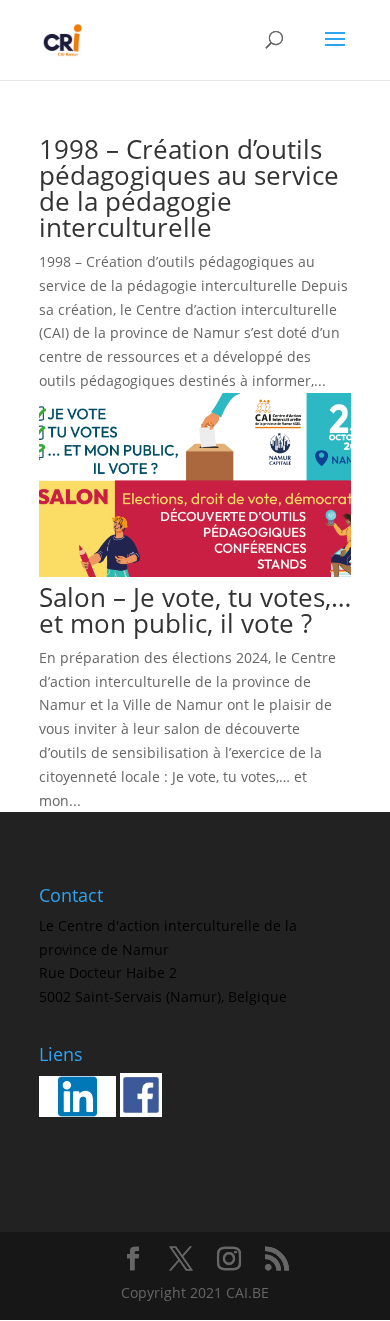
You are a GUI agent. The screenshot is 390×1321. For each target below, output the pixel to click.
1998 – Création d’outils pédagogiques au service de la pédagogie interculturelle (189, 188)
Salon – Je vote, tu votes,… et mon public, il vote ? (195, 610)
